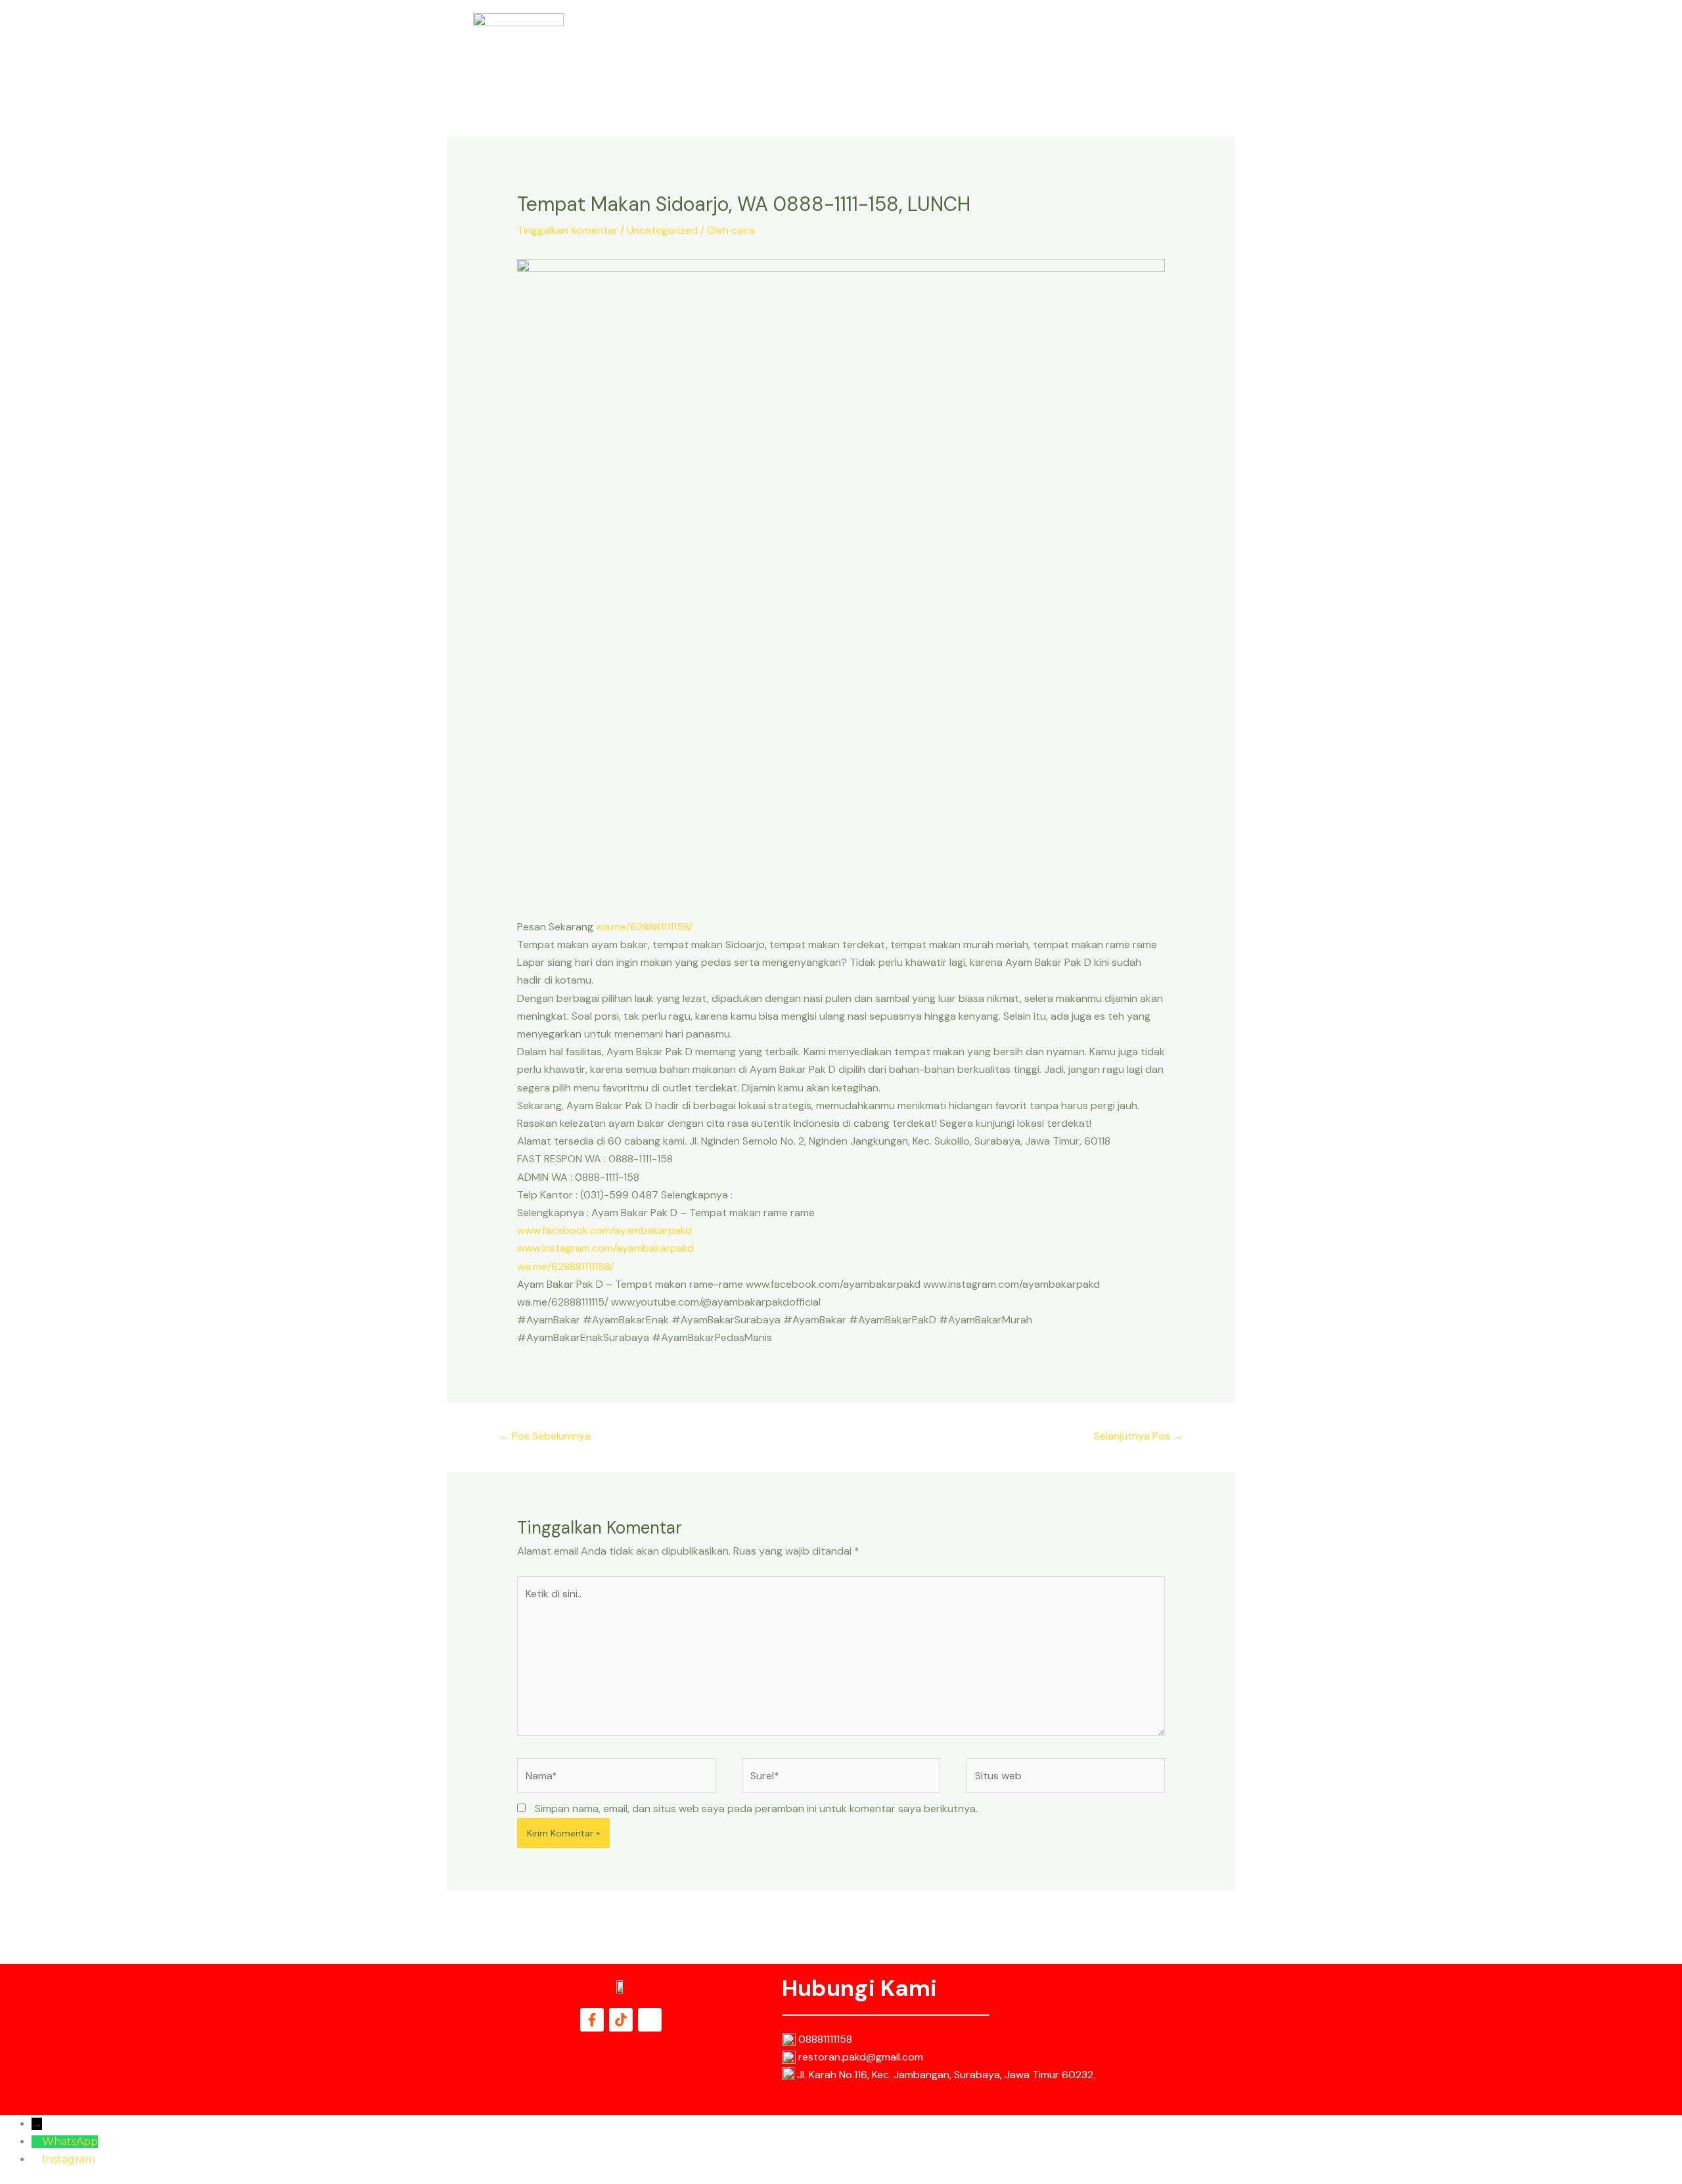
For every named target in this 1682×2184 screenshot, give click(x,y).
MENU (995, 47)
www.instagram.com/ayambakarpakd (605, 1248)
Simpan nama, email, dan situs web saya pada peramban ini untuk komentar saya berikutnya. (756, 1809)
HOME (875, 47)
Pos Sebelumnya (545, 1436)
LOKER (1099, 47)
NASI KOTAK (935, 47)
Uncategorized (662, 230)
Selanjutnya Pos (1139, 1436)
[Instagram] (37, 2159)
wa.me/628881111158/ (644, 927)
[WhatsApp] (37, 2142)
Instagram (69, 2159)
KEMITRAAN (1159, 47)
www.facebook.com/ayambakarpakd (604, 1230)
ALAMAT (1046, 47)
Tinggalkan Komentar (567, 230)
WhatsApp (70, 2142)
